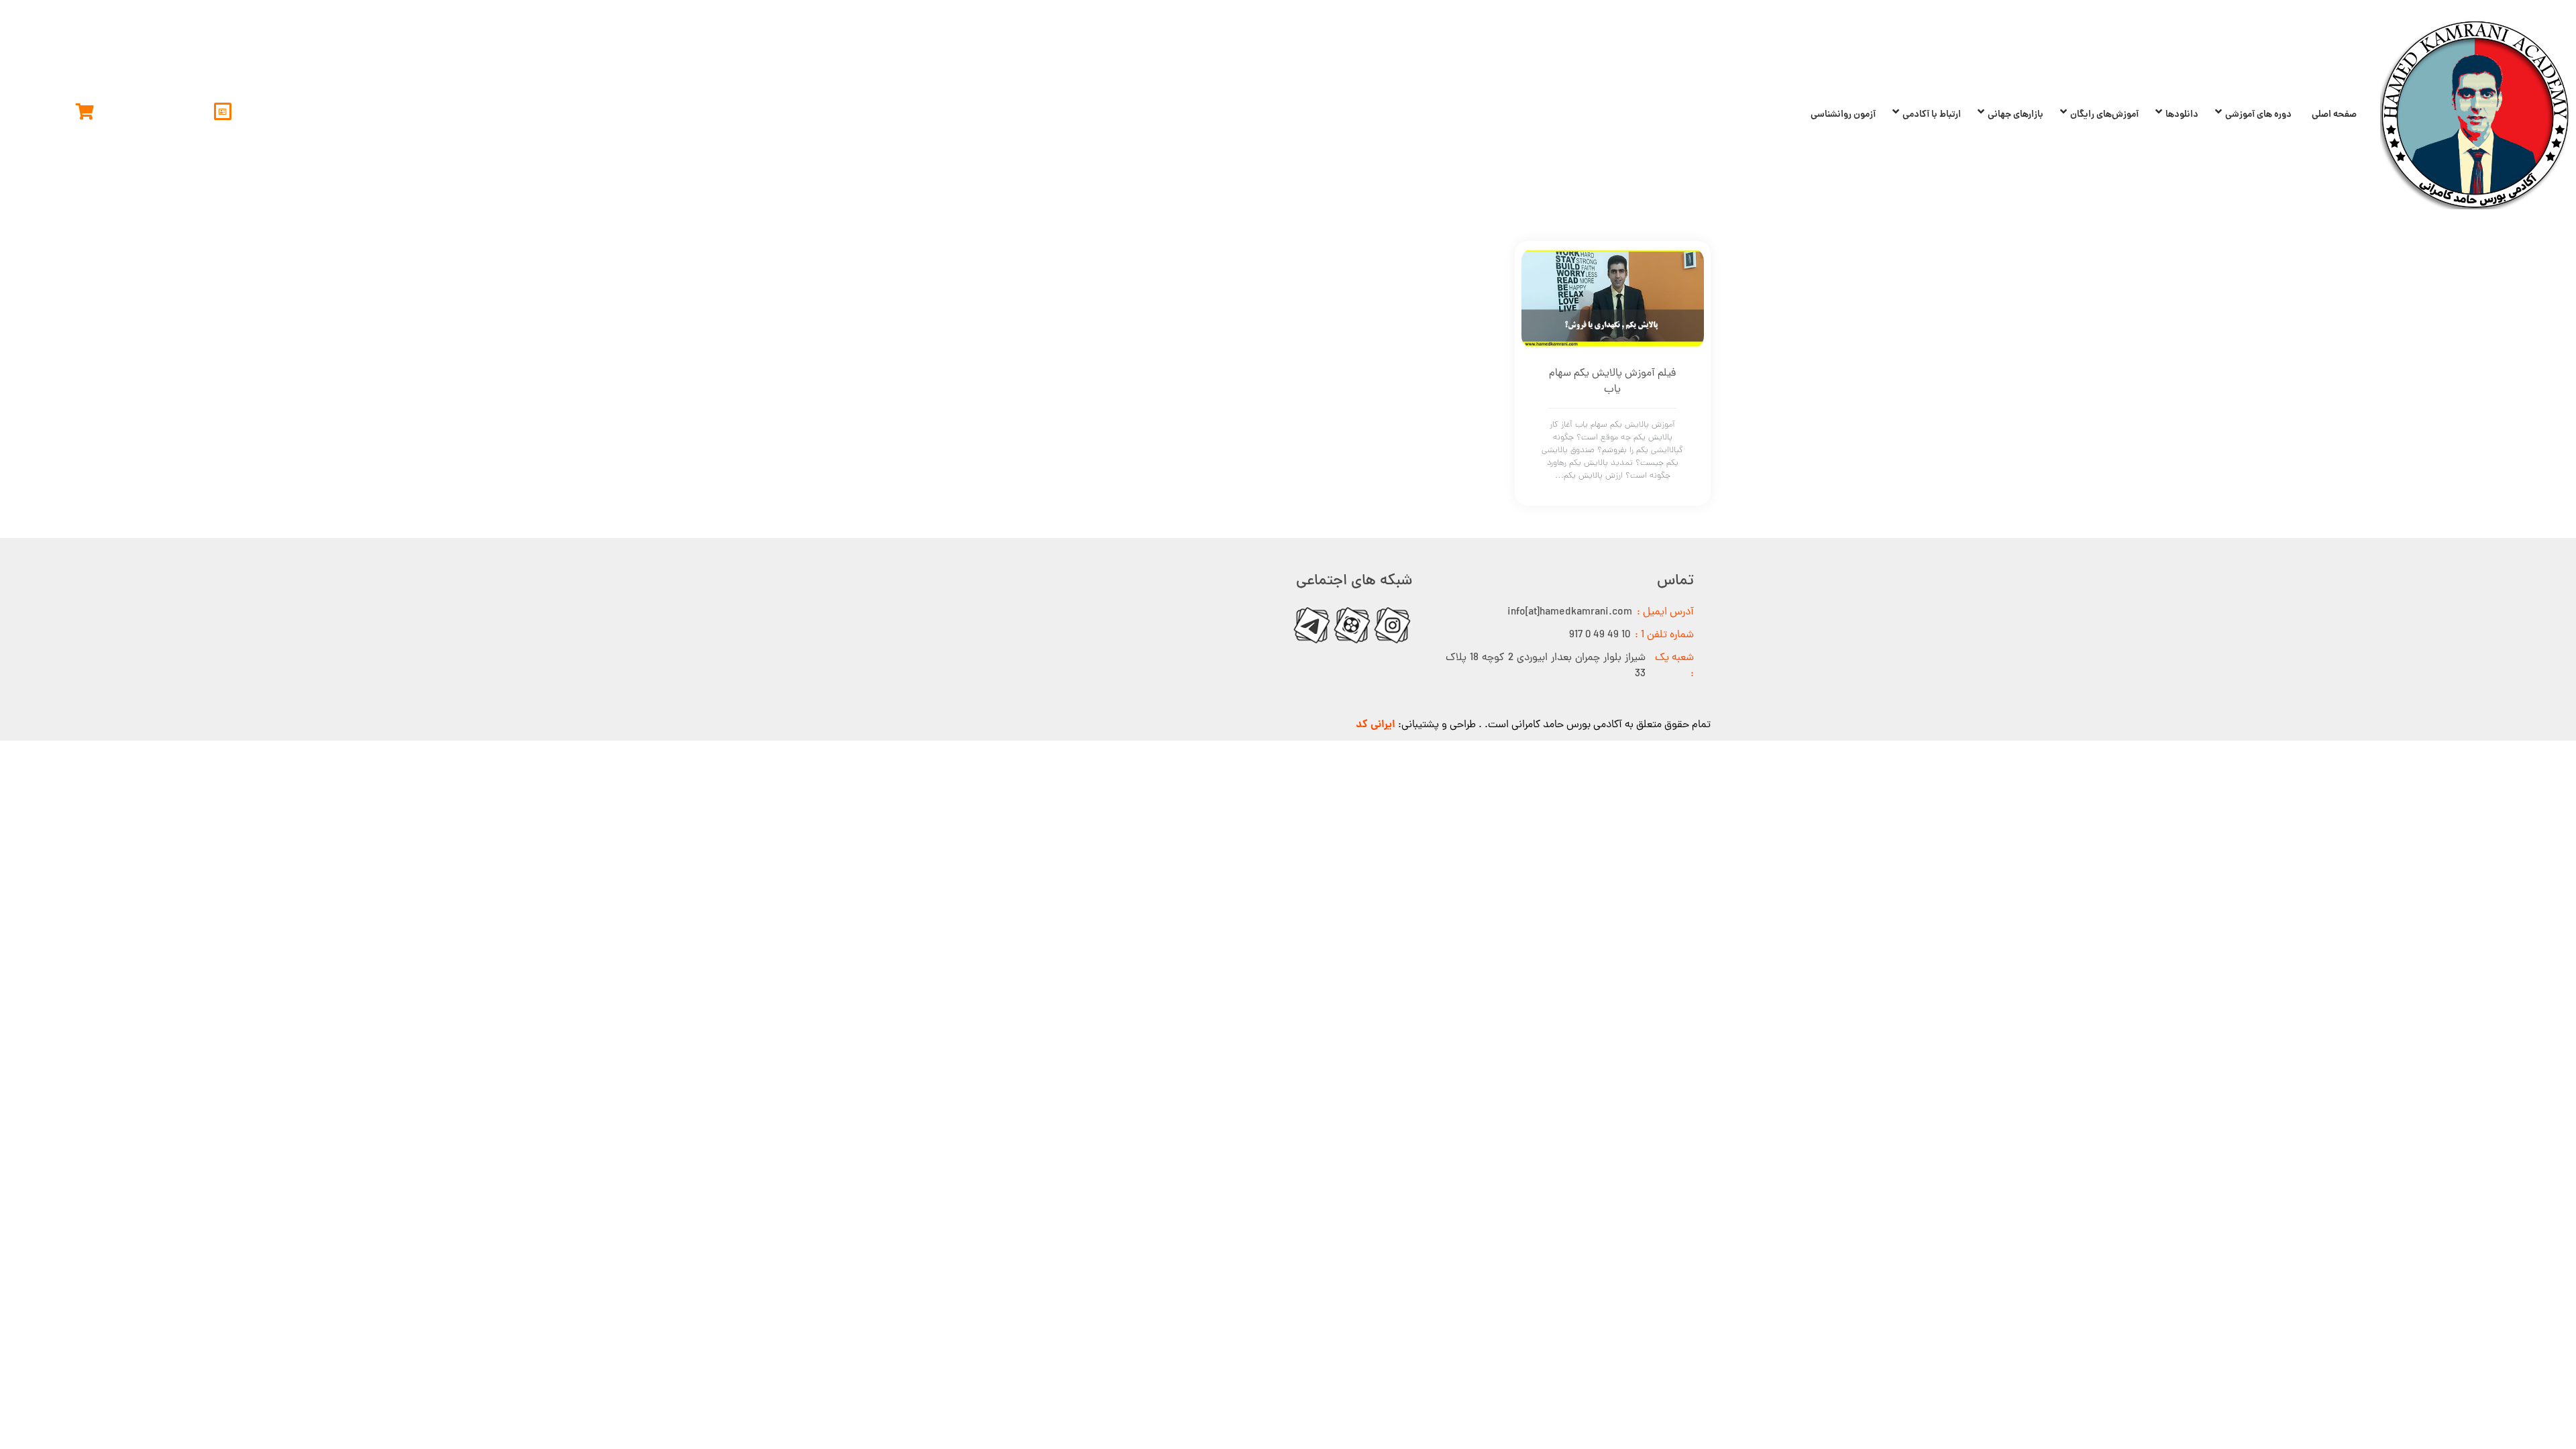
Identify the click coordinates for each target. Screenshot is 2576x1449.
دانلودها (2182, 115)
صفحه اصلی (2334, 115)
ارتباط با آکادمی (1932, 115)
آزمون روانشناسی (1843, 115)
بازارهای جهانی (2016, 115)
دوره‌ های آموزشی (2258, 115)
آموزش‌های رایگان (2104, 115)
